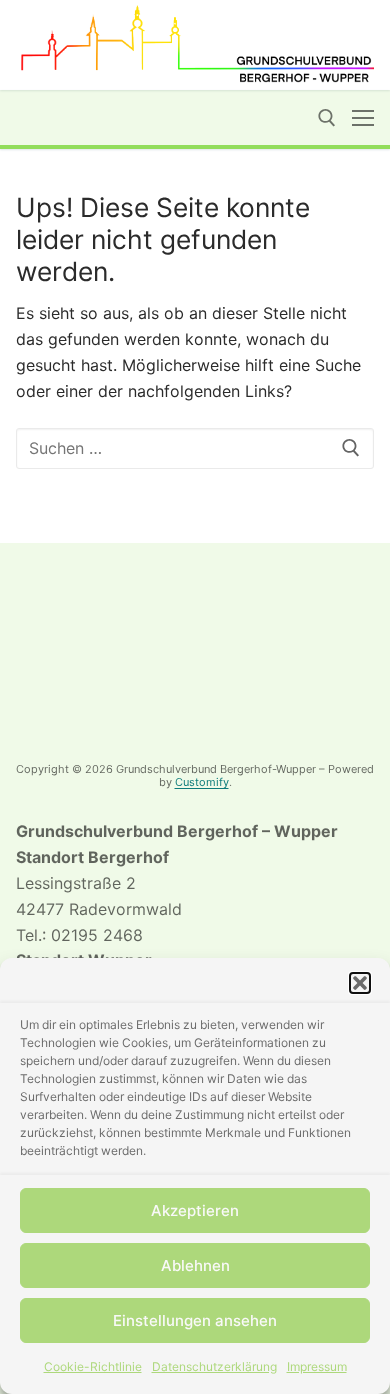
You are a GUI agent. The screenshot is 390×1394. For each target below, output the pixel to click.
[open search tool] (327, 118)
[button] (360, 983)
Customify (202, 782)
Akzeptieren (195, 1210)
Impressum (317, 1366)
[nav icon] (363, 118)
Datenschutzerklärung (214, 1366)
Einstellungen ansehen (195, 1320)
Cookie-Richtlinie (93, 1366)
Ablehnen (195, 1265)
